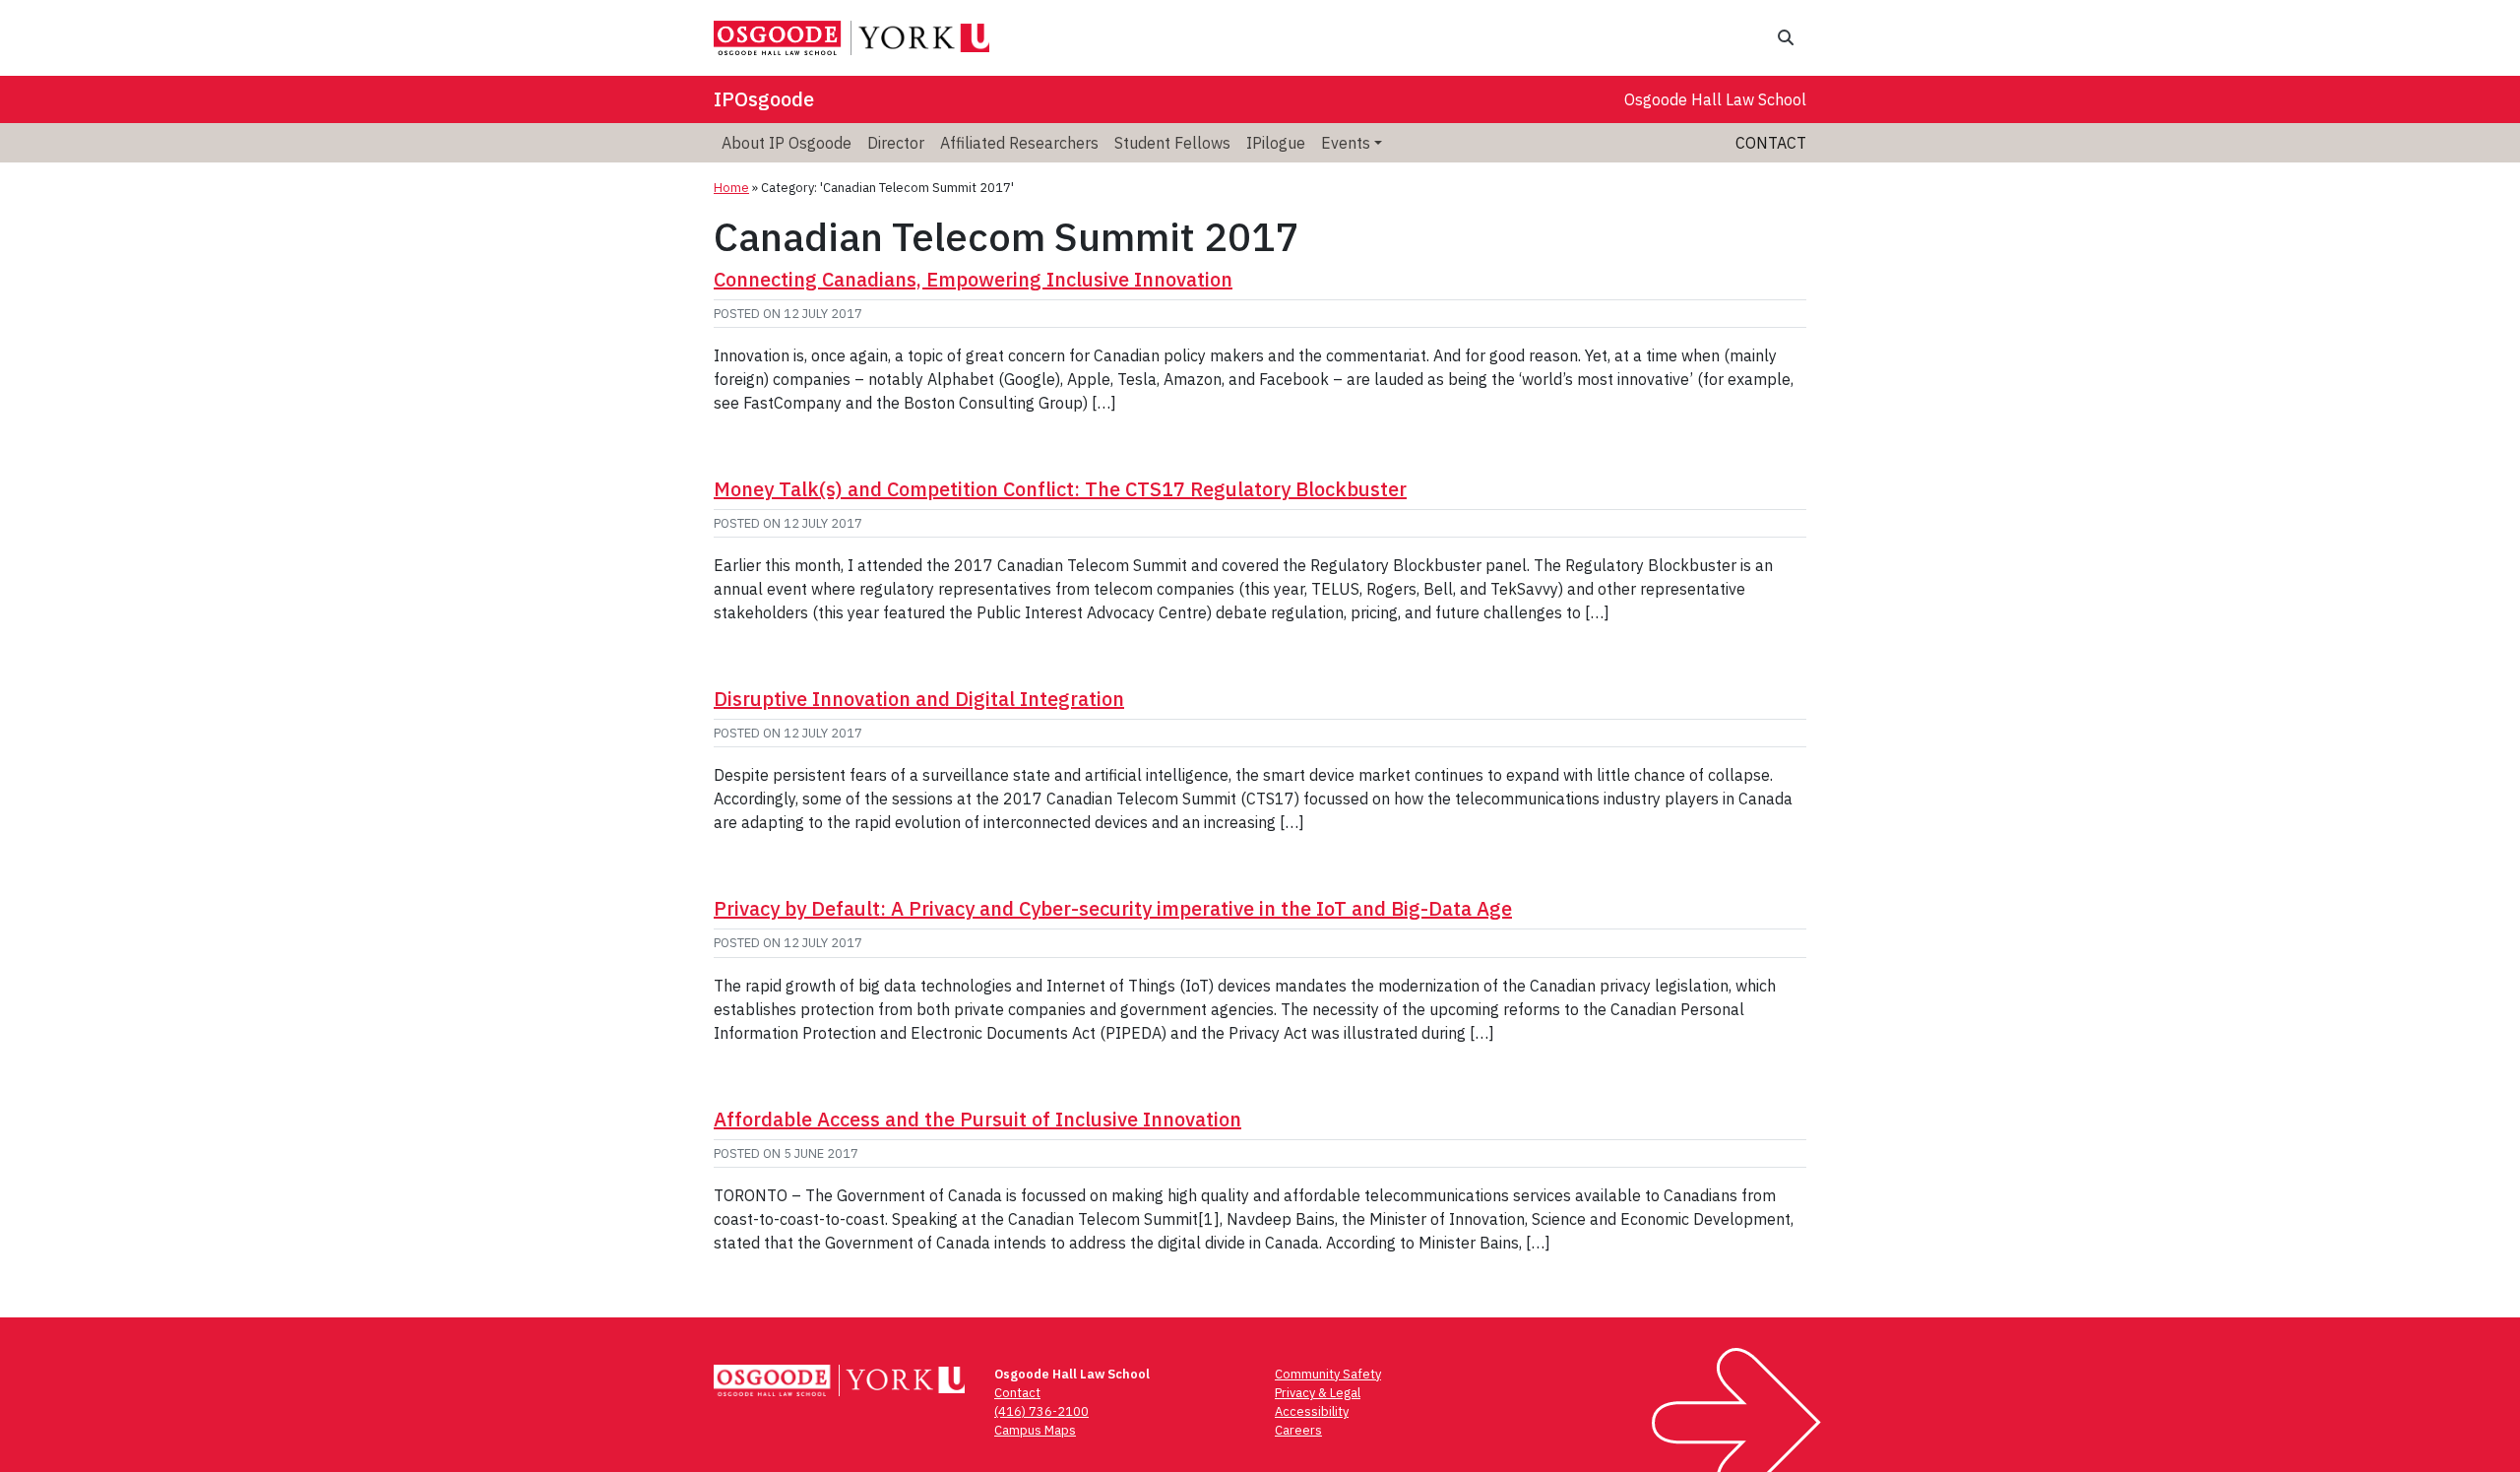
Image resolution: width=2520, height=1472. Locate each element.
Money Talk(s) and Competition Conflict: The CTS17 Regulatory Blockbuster (1060, 489)
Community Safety (1328, 1374)
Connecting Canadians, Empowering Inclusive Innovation (973, 279)
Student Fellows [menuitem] (1172, 143)
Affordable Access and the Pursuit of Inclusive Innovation (977, 1119)
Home (731, 188)
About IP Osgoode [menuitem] (787, 143)
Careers (1298, 1430)
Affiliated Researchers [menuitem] (1019, 143)
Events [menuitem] (1346, 143)
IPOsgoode (764, 99)
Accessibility (1312, 1411)
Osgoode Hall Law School (1715, 99)
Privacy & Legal (1318, 1393)
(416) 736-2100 (1041, 1411)
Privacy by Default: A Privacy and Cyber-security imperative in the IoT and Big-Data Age (1113, 908)
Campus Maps (1035, 1430)
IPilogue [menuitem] (1276, 143)
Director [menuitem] (896, 143)
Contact (1771, 143)
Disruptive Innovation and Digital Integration (919, 699)
